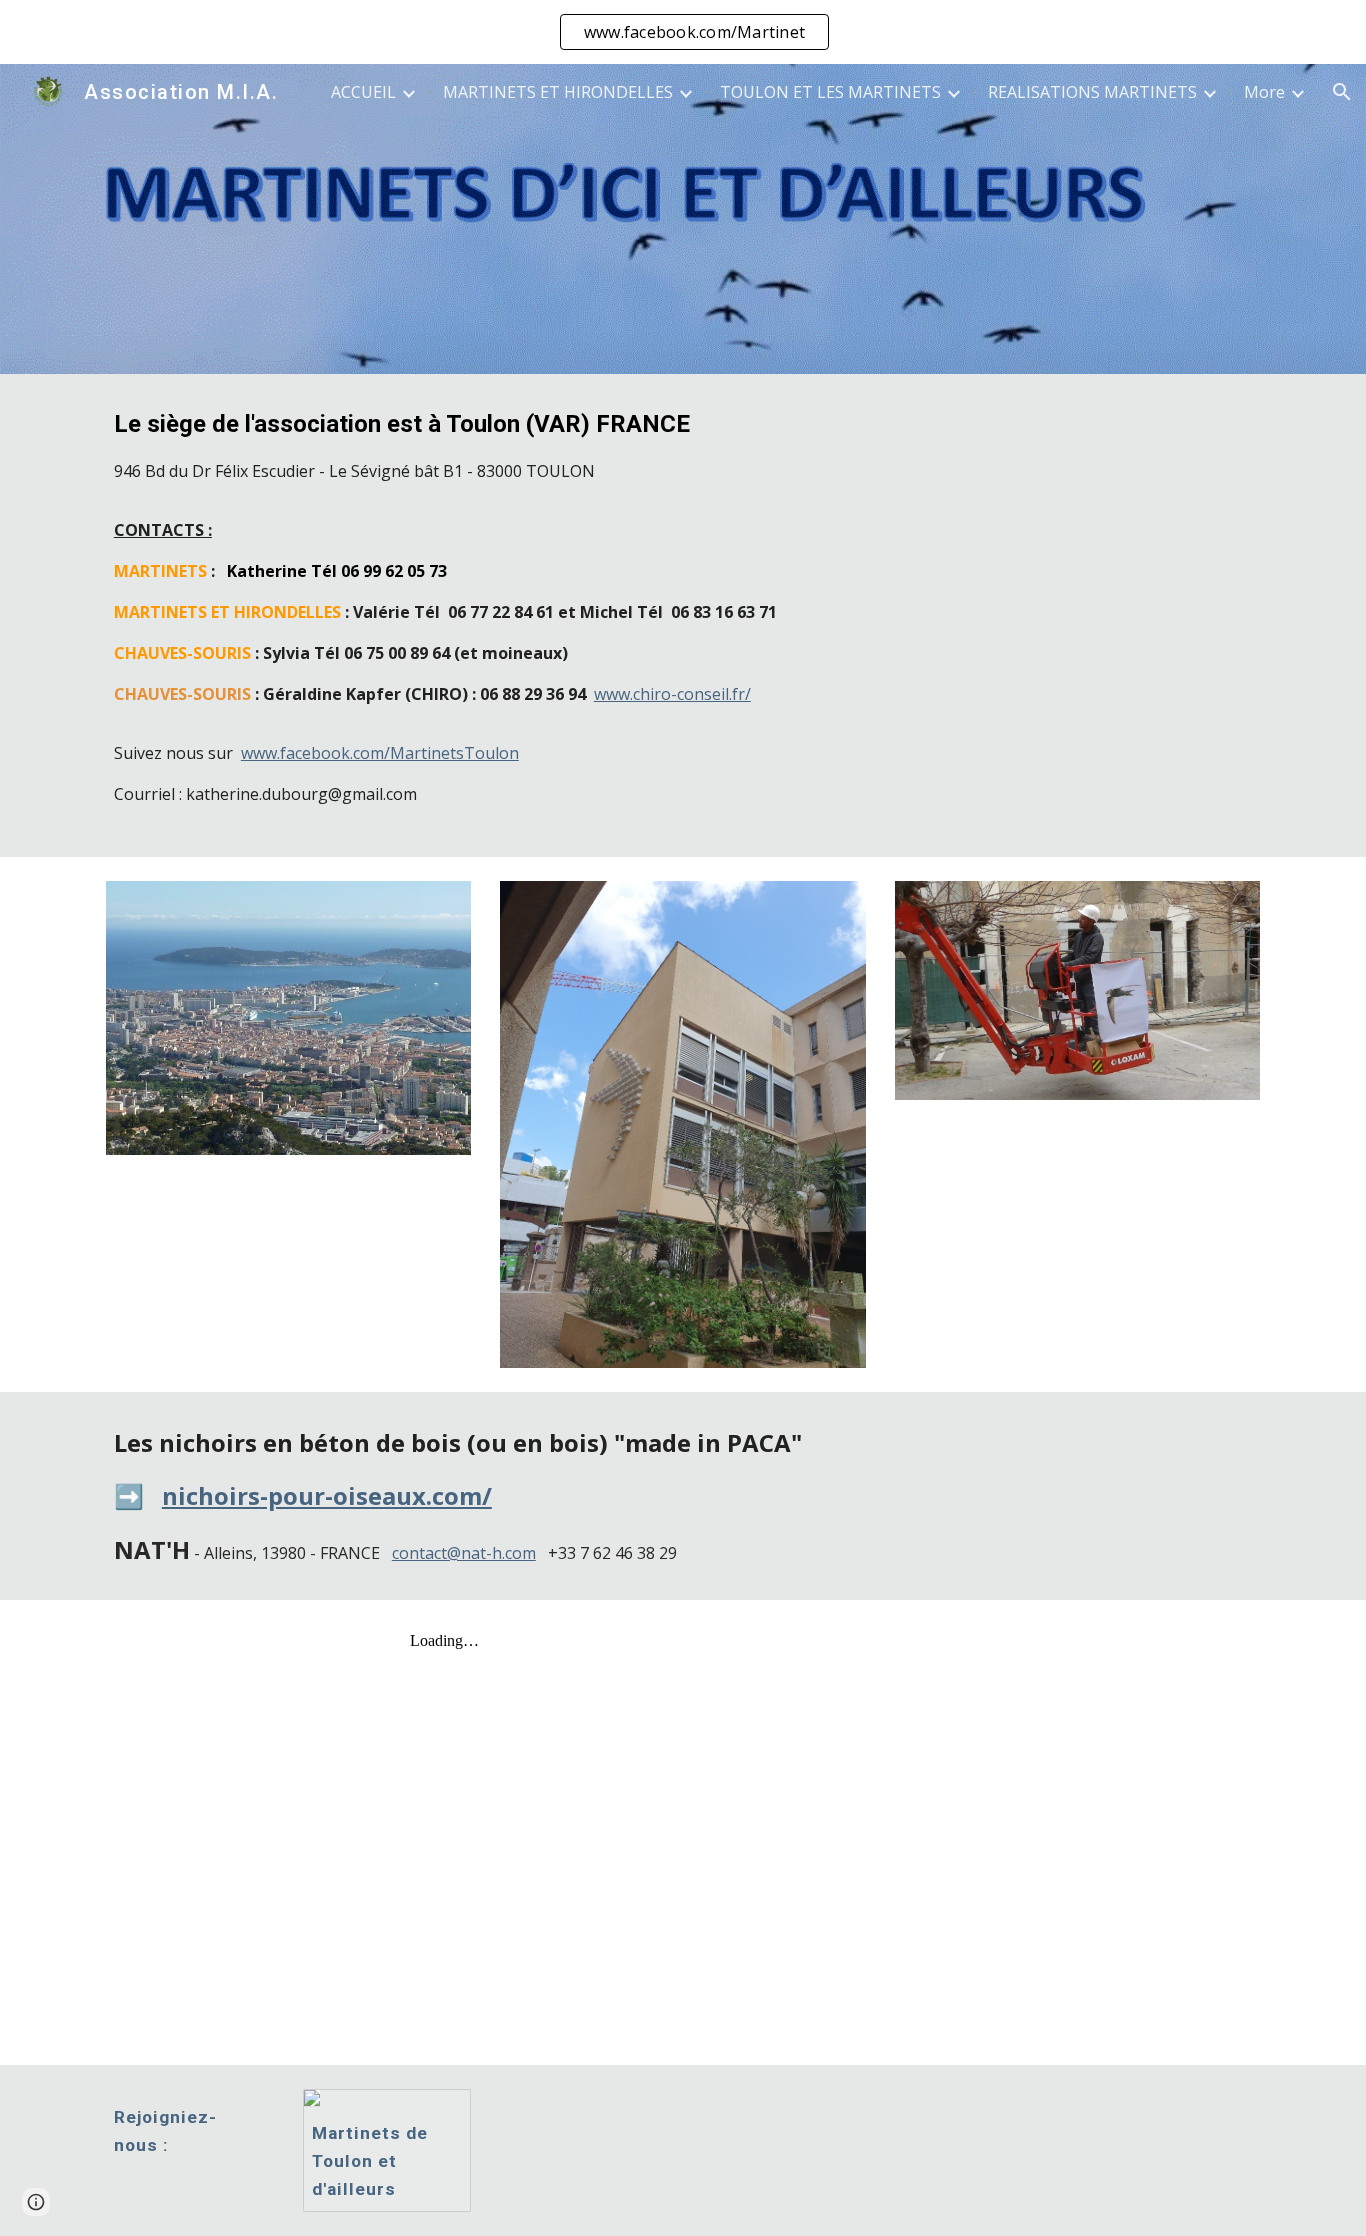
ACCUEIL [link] (363, 92)
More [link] (1264, 92)
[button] (1342, 92)
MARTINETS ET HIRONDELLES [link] (558, 92)
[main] (683, 615)
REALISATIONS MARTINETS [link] (1092, 92)
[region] (683, 32)
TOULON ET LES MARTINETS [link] (830, 92)
